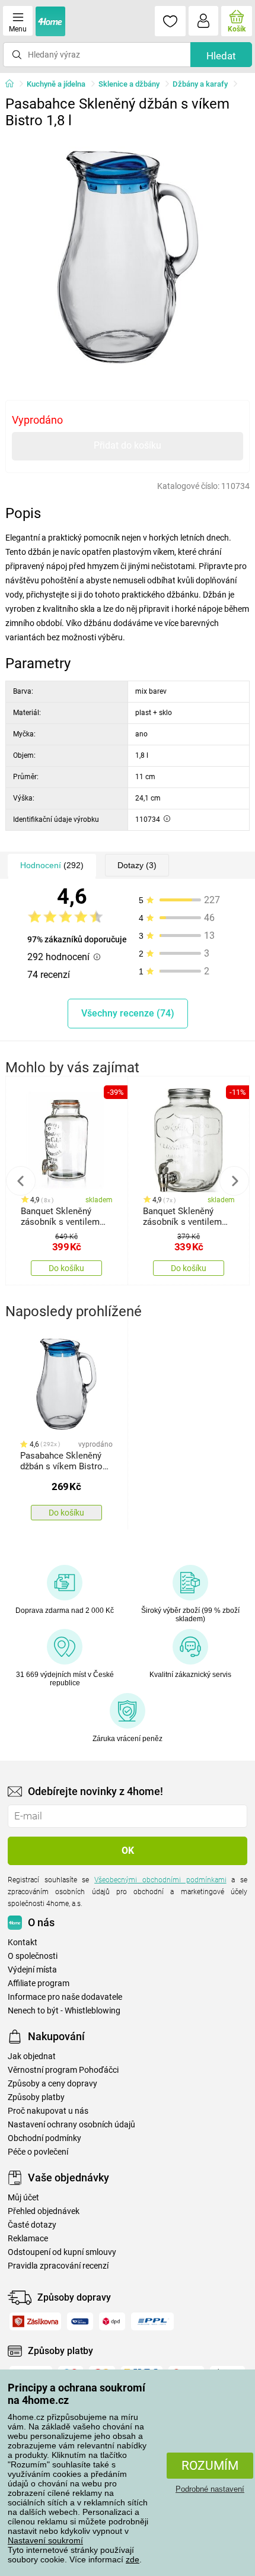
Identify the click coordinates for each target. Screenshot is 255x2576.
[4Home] (14, 84)
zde (133, 2559)
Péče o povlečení (38, 2152)
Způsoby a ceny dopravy (52, 2084)
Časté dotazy (32, 2225)
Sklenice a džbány (129, 84)
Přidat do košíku (128, 445)
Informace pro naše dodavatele (65, 1997)
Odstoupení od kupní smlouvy (62, 2252)
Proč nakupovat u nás (48, 2111)
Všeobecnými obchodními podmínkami (160, 1880)
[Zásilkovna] (35, 2321)
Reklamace (28, 2239)
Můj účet (23, 2198)
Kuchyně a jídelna (56, 84)
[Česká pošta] (80, 2321)
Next (234, 1181)
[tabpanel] (128, 257)
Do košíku (66, 1268)
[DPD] (112, 2321)
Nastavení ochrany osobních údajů (71, 2125)
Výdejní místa (32, 1970)
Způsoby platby (36, 2097)
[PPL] (152, 2321)
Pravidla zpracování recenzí (58, 2266)
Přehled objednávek (44, 2211)
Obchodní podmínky (44, 2138)
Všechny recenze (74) (128, 1013)
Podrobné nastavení (210, 2489)
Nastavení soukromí (45, 2540)
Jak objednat (32, 2056)
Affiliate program (39, 1983)
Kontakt (23, 1943)
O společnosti (33, 1956)
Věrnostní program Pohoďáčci (63, 2070)
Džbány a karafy (200, 84)
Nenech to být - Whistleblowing (64, 2011)
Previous (21, 1181)
